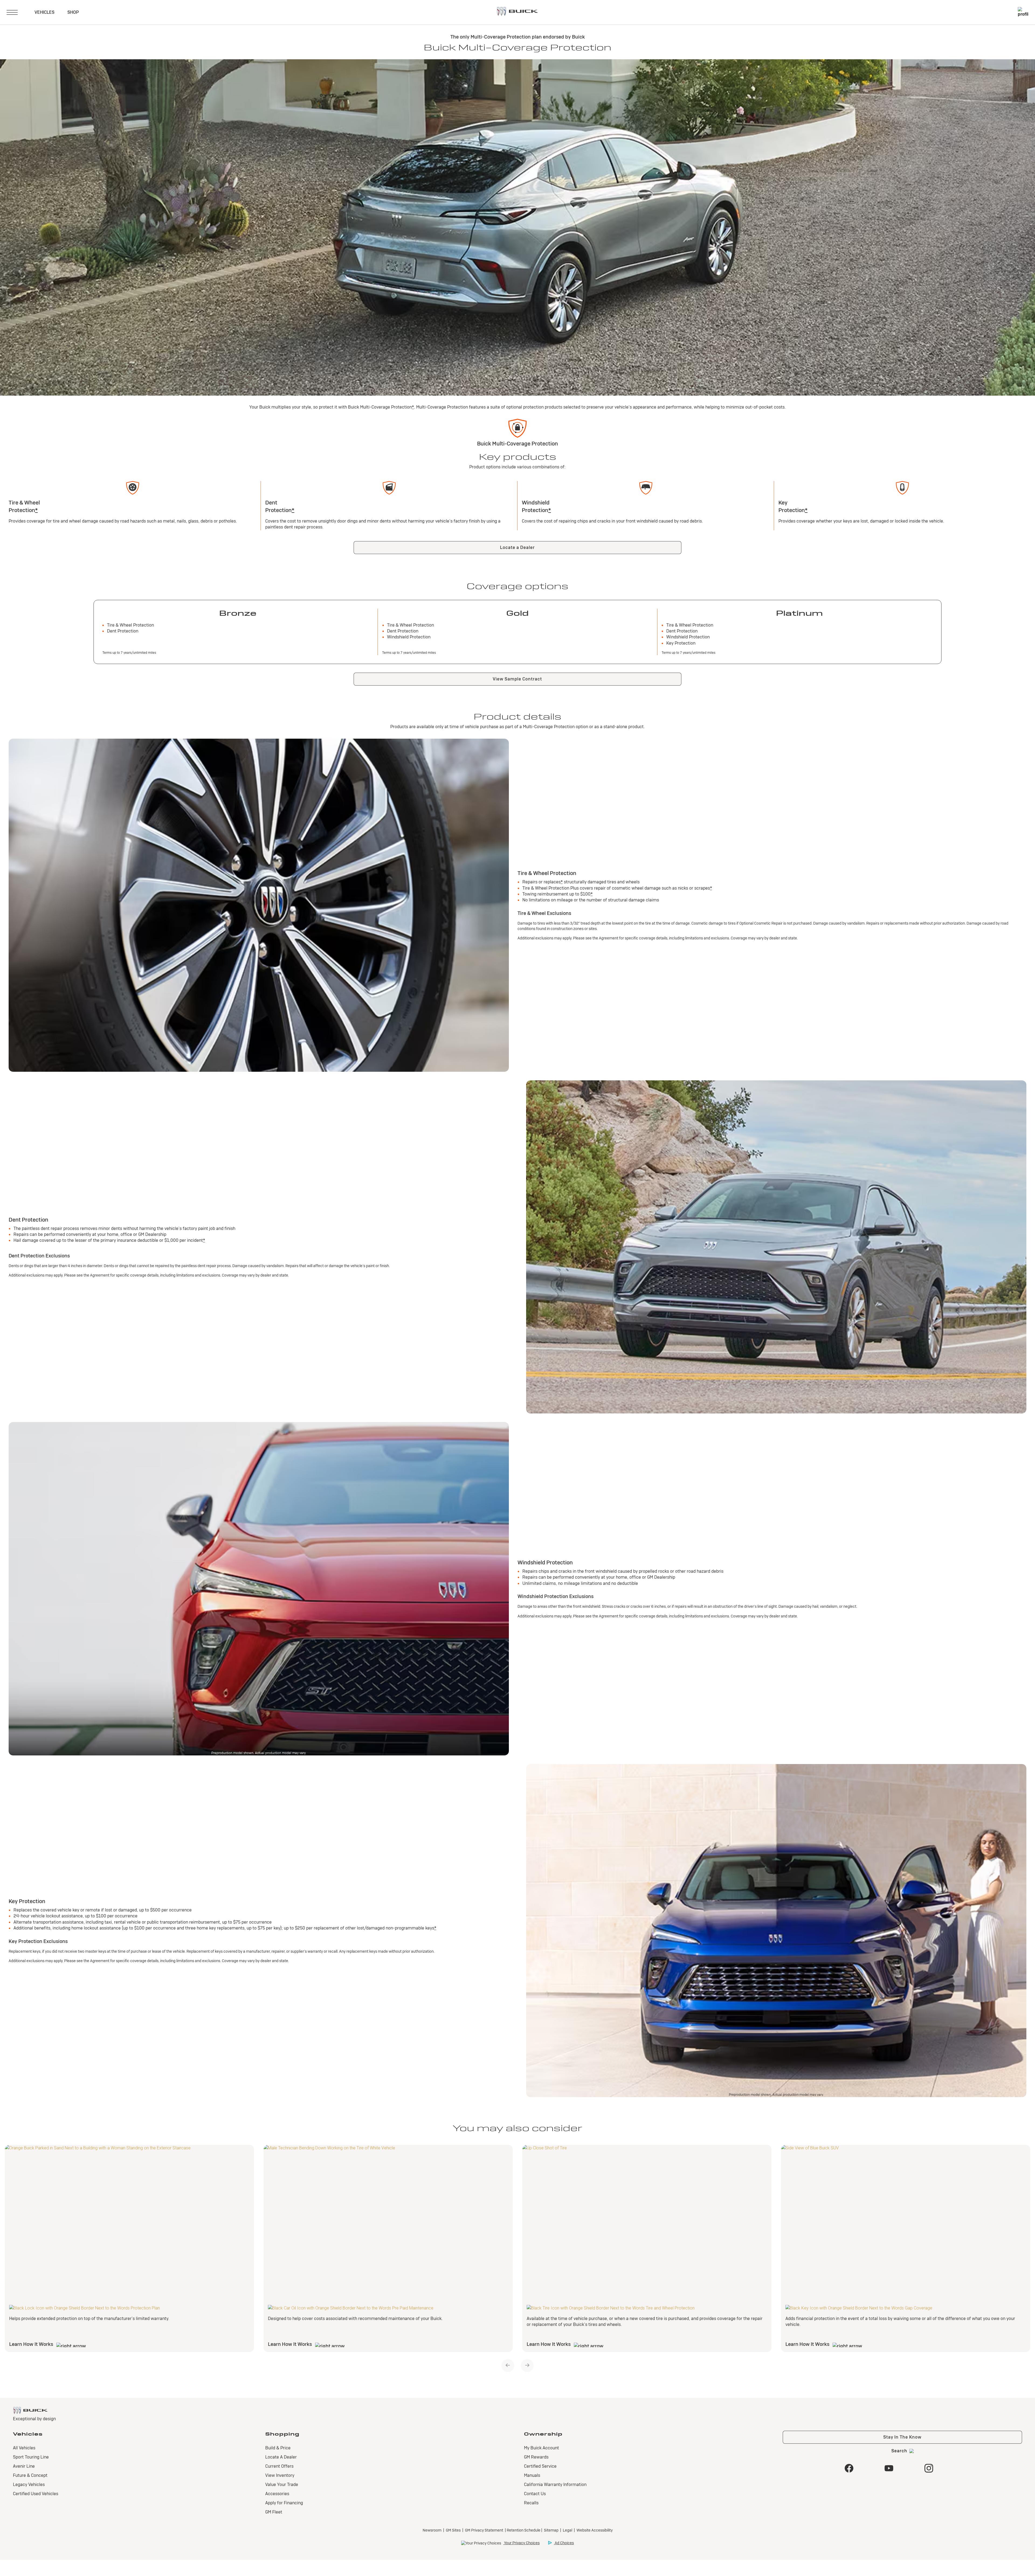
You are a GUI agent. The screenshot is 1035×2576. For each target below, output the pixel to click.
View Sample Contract (517, 679)
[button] (413, 407)
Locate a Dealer (517, 547)
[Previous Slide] (508, 2366)
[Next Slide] (527, 2366)
